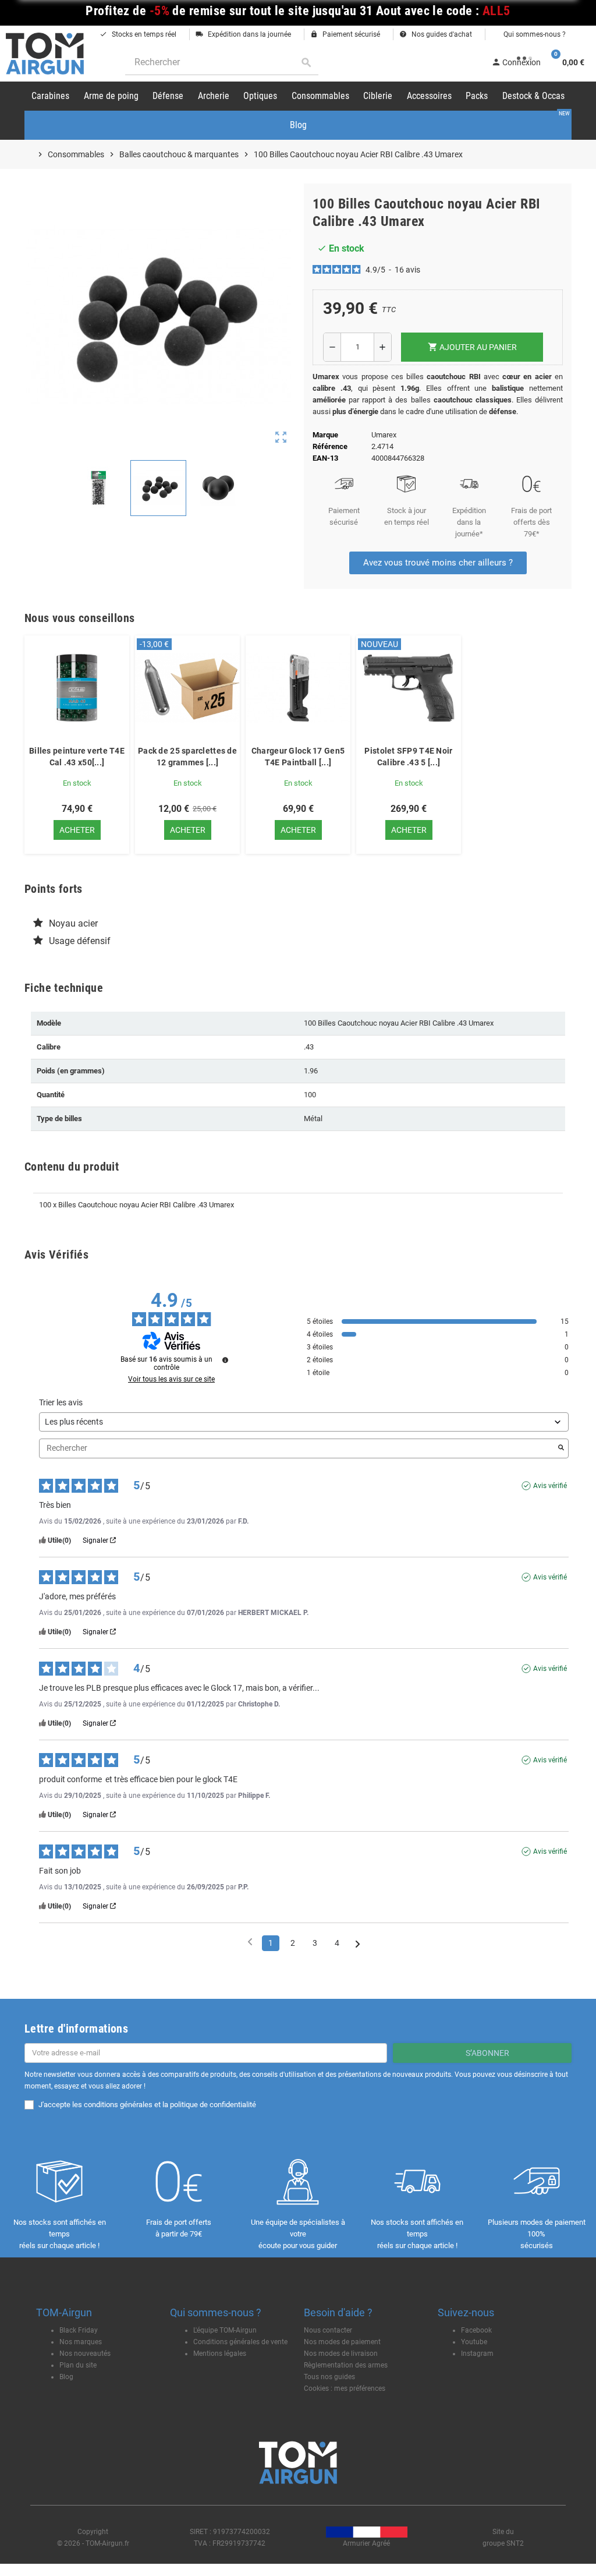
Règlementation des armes (346, 2365)
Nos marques (81, 2342)
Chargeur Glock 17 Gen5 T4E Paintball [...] (298, 757)
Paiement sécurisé (345, 34)
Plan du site (78, 2365)
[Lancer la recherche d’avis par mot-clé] (561, 1448)
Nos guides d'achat (436, 34)
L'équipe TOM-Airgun (225, 2330)
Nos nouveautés (85, 2354)
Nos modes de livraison (341, 2354)
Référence (330, 446)
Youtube (474, 2342)
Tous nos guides (329, 2377)
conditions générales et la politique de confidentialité (170, 2105)
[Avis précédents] (250, 1942)
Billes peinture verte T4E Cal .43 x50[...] (77, 757)
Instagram (477, 2354)
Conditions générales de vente (240, 2342)
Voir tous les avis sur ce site (171, 1379)
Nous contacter (328, 2330)
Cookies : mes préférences (345, 2388)
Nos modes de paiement (342, 2342)
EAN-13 (325, 458)
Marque (325, 435)
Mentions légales (220, 2354)
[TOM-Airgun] (45, 53)
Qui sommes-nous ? (534, 34)
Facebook (476, 2330)
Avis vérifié (550, 1486)
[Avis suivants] (358, 1944)
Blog (66, 2377)
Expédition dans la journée (243, 34)
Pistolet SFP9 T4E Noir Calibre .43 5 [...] (408, 757)
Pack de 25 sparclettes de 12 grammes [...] (187, 757)
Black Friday (79, 2330)
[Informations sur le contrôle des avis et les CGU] (225, 1360)
